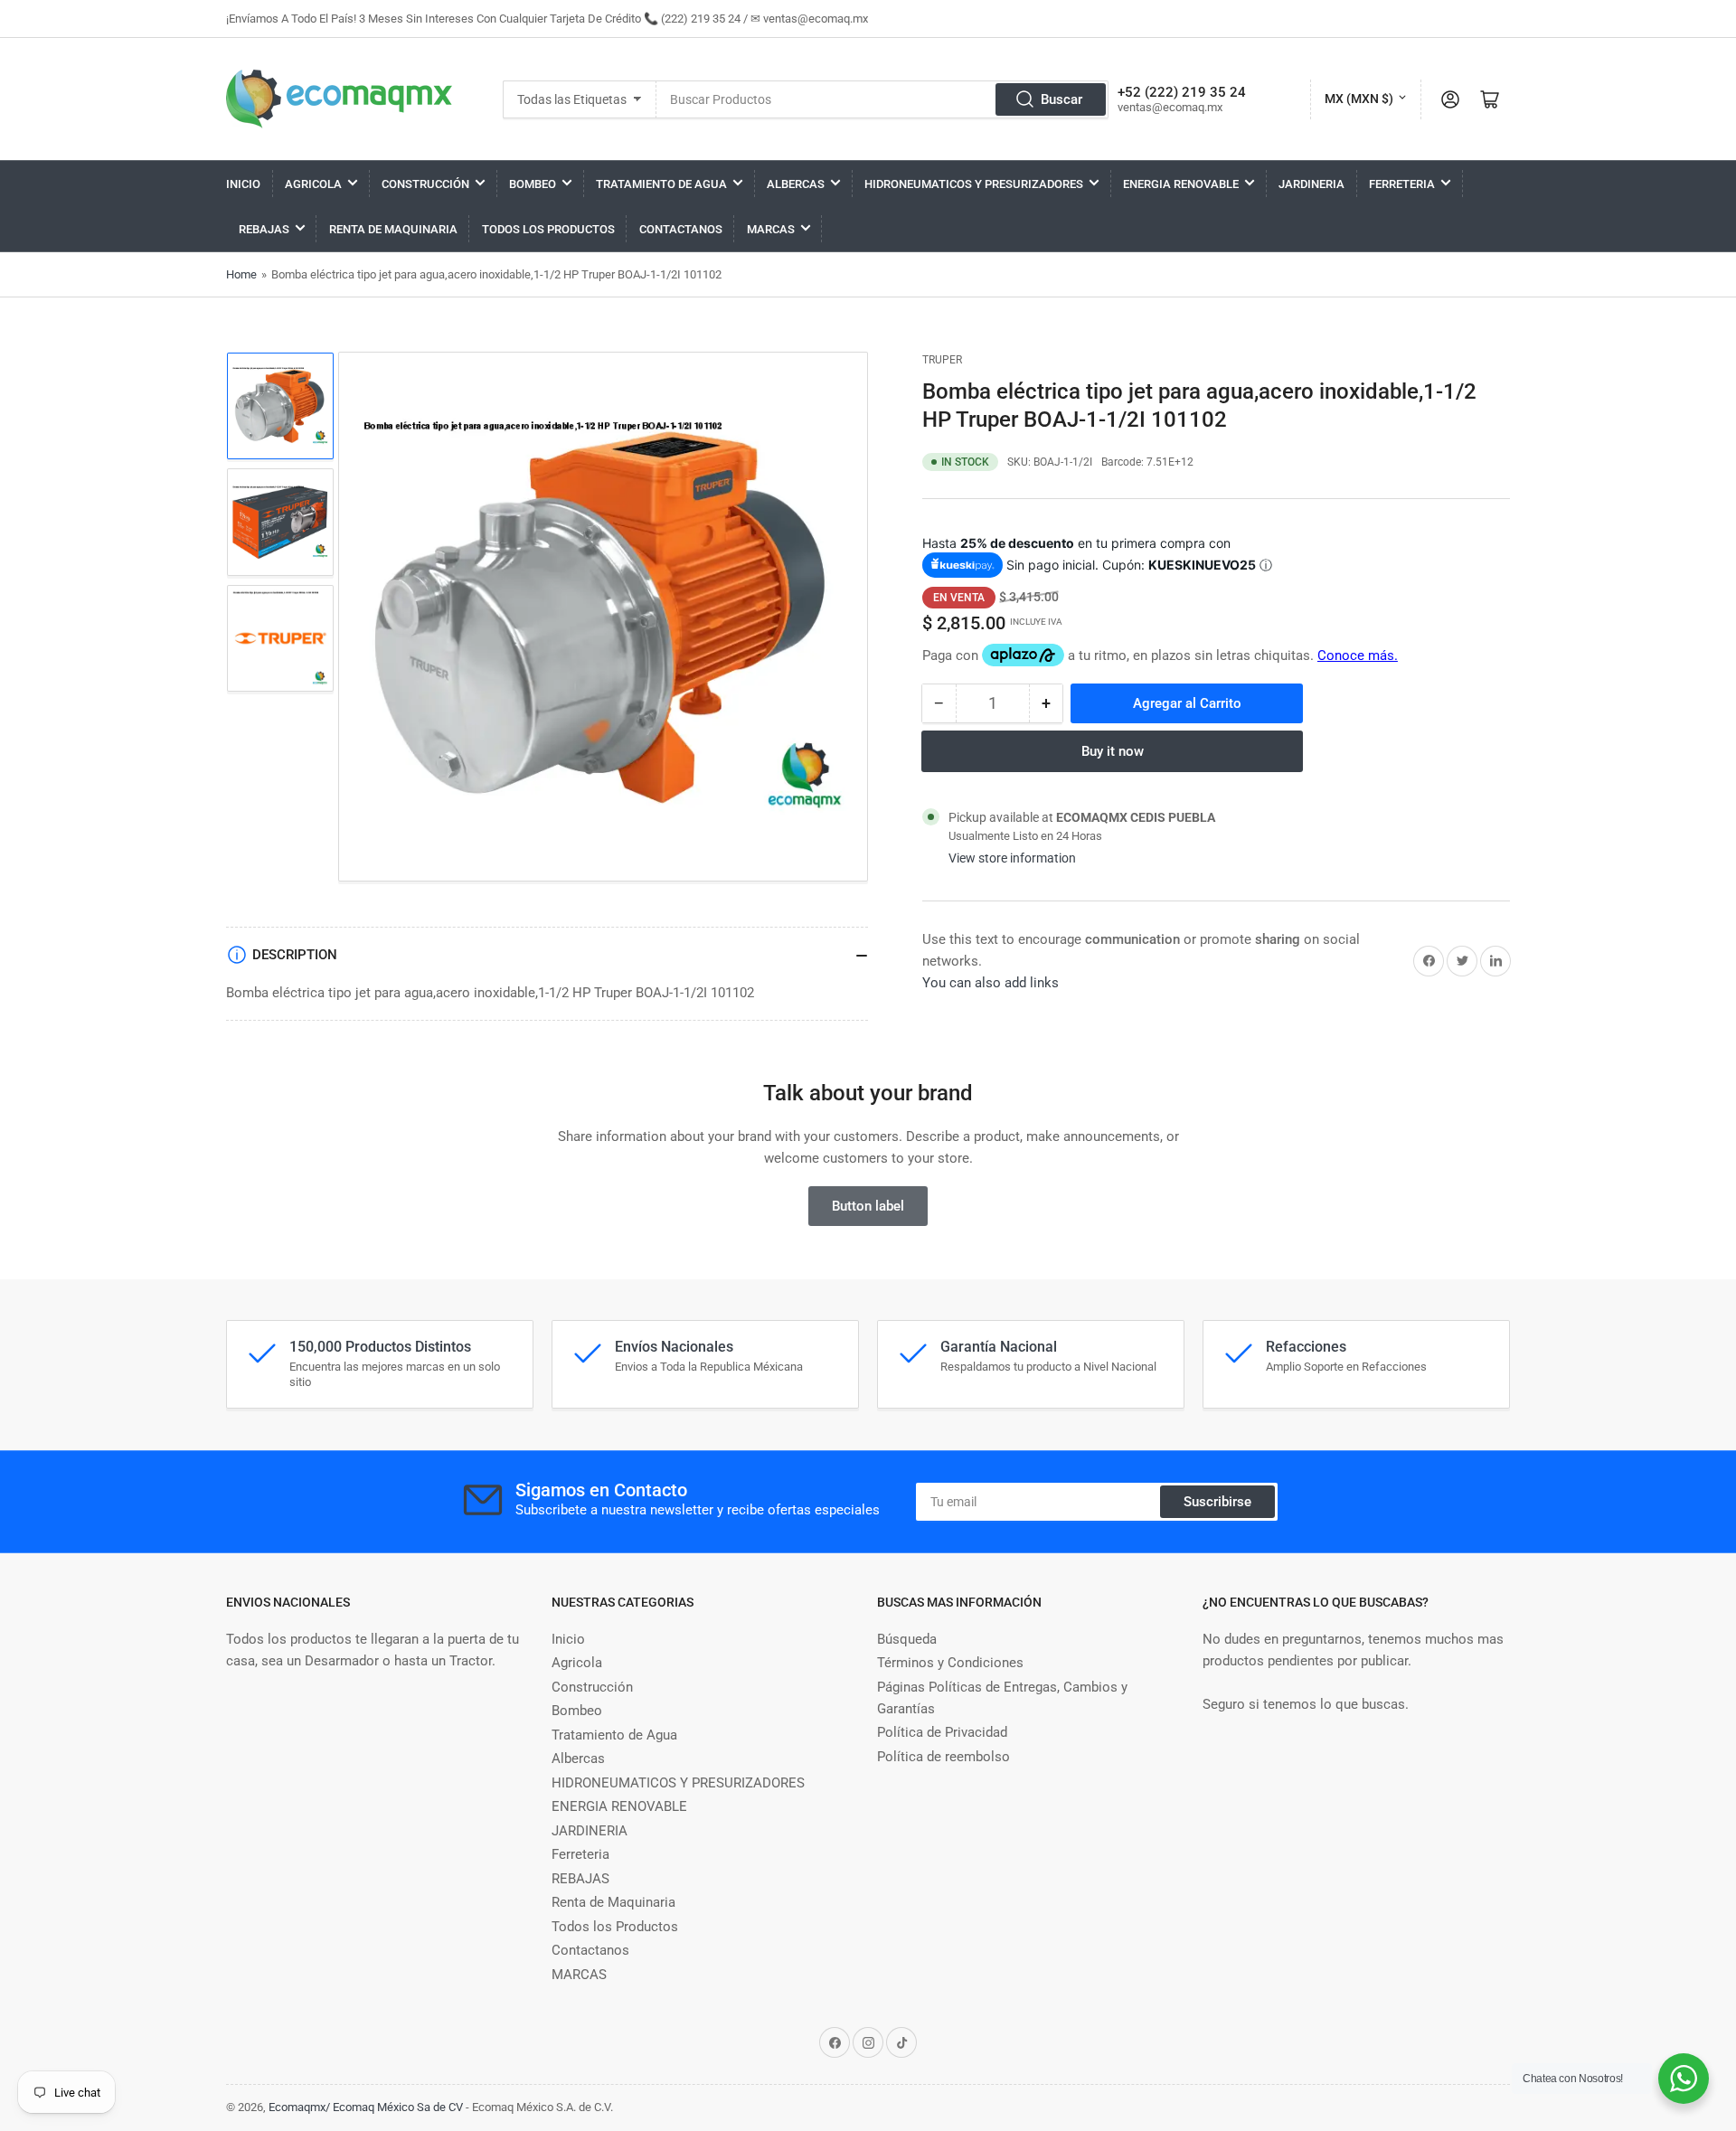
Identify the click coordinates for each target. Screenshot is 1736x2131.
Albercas (796, 184)
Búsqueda (907, 1639)
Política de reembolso (943, 1757)
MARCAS (771, 229)
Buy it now (1113, 751)
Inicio (243, 184)
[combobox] (882, 99)
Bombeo (533, 184)
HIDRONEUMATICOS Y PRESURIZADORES (974, 184)
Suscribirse (1217, 1502)
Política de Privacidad (942, 1732)
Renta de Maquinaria (393, 229)
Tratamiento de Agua (661, 184)
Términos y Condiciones (950, 1663)
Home (241, 274)
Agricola (313, 184)
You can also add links (991, 983)
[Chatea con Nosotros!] (1684, 2079)
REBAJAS (264, 229)
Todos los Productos (548, 229)
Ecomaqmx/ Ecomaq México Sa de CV (366, 2107)
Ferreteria (1402, 184)
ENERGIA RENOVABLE (1181, 184)
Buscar (1061, 99)
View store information (1012, 858)
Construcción (425, 184)
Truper (942, 360)
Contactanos (681, 229)
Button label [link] (868, 1206)
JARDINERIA (1311, 184)
